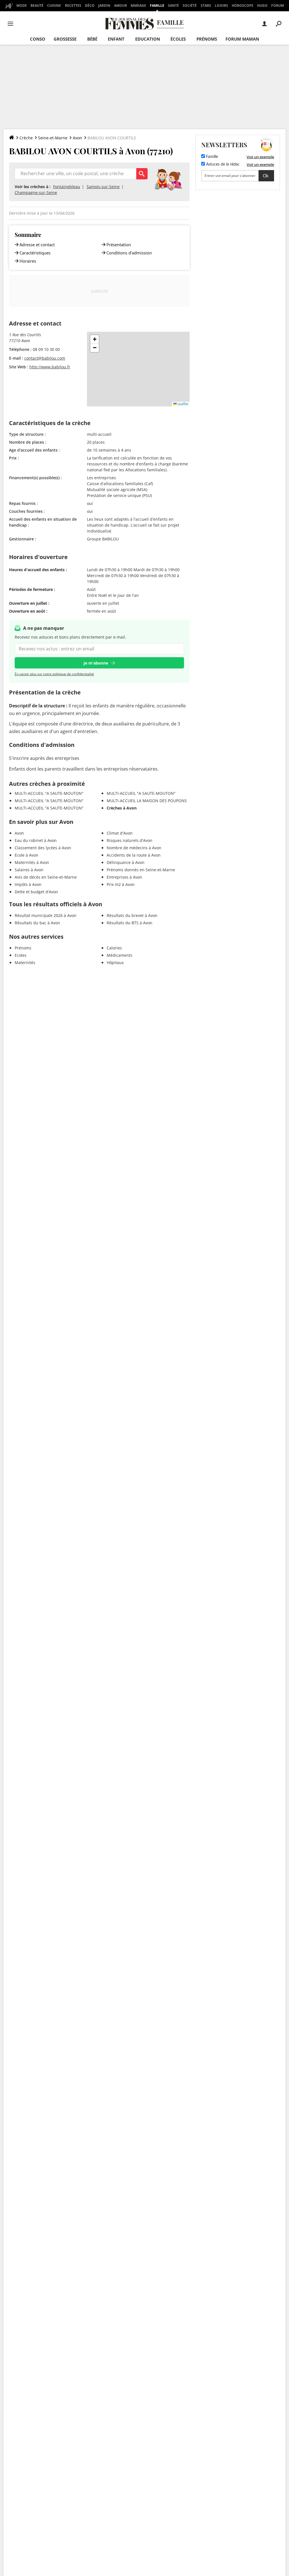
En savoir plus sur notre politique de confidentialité (54, 674)
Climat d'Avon (120, 833)
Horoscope (243, 6)
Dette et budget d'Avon (36, 892)
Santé (173, 6)
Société (190, 6)
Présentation (119, 245)
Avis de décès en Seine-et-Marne (46, 877)
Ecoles (21, 955)
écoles (178, 39)
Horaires (28, 261)
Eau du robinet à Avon (36, 840)
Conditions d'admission (129, 253)
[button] (95, 339)
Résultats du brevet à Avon (132, 915)
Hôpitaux (115, 963)
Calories (114, 948)
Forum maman (242, 39)
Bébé (92, 39)
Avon (77, 138)
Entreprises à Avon (124, 877)
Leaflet (182, 404)
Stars (206, 6)
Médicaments (120, 955)
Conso (38, 39)
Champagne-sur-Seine (36, 193)
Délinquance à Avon (126, 862)
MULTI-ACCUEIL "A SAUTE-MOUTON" (49, 793)
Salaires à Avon (29, 870)
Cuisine (54, 6)
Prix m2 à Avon (121, 884)
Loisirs (221, 6)
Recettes (73, 6)
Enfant (116, 39)
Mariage (138, 6)
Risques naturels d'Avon (130, 840)
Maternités (25, 963)
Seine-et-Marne (53, 138)
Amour (121, 6)
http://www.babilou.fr (50, 367)
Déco (90, 6)
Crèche (26, 138)
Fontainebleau (67, 187)
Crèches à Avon (122, 808)
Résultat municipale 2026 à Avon (46, 915)
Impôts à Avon (28, 884)
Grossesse (65, 39)
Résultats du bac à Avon (37, 923)
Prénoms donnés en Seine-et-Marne (141, 870)
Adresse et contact (37, 245)
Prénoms (207, 39)
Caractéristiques (35, 253)
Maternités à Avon (32, 862)
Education (148, 39)
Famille (157, 6)
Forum (278, 6)
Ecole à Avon (27, 855)
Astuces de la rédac (222, 164)
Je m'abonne (96, 663)
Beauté (37, 6)
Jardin (104, 6)
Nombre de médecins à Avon (134, 848)
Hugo (262, 6)
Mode (22, 6)
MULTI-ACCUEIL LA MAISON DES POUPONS (147, 801)
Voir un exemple (260, 157)
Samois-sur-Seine (103, 187)
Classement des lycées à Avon (43, 848)
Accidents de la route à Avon (134, 855)
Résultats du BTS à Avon (130, 923)
